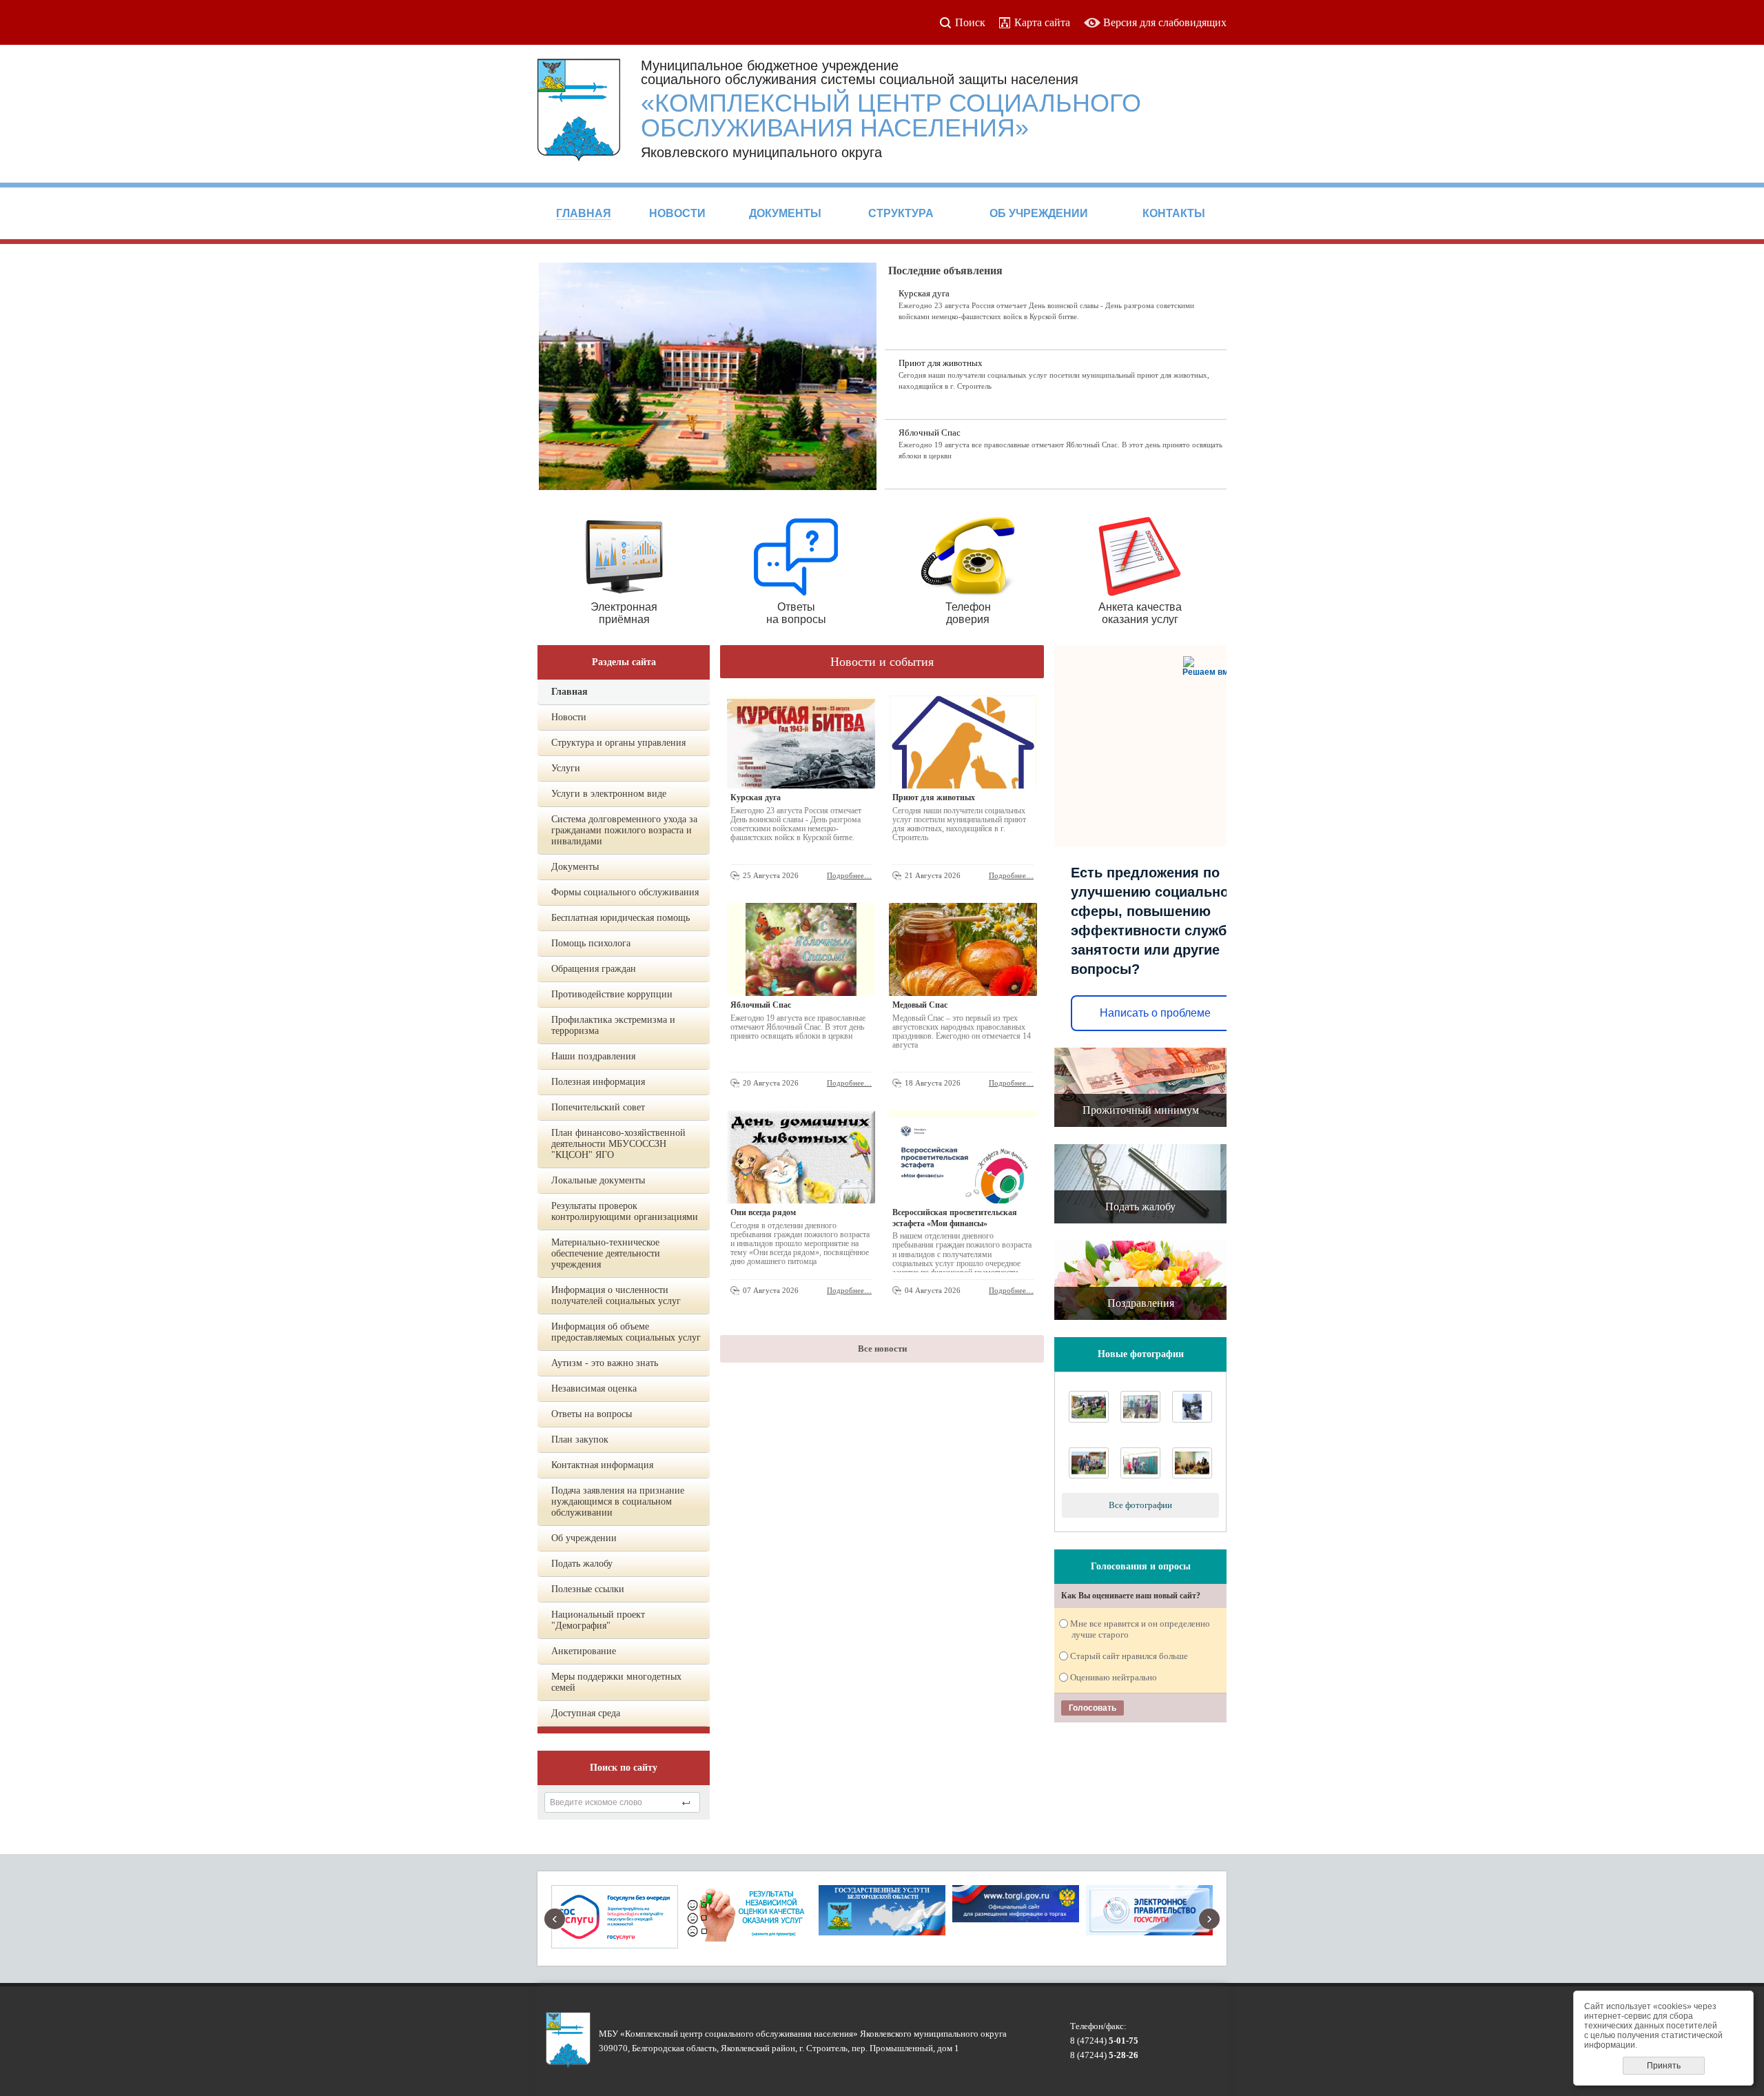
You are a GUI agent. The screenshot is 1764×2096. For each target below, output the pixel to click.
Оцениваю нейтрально (1114, 1677)
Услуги (566, 768)
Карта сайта (1042, 22)
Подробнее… (849, 875)
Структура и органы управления (618, 743)
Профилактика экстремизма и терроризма (613, 1025)
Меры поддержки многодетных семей (616, 1682)
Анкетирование (584, 1651)
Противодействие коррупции (612, 994)
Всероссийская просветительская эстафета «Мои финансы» (955, 1218)
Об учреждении (584, 1538)
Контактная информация (602, 1465)
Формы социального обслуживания (625, 892)
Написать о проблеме (1155, 1013)
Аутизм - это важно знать (605, 1363)
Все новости (882, 1349)
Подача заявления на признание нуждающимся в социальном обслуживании (618, 1502)
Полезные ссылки (588, 1589)
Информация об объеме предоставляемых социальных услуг (626, 1332)
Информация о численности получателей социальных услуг (616, 1295)
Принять (1664, 2066)
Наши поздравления (593, 1056)
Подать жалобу (582, 1564)
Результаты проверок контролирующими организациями (625, 1211)
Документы (575, 867)
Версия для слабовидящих (1165, 22)
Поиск (970, 22)
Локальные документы (598, 1180)
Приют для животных (941, 363)
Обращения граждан (594, 969)
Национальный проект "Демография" (598, 1620)
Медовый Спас (920, 1005)
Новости (569, 717)
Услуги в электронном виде (609, 794)
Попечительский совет (598, 1107)
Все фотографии (1140, 1505)
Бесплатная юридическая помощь (621, 918)
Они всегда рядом (763, 1212)
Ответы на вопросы (592, 1414)
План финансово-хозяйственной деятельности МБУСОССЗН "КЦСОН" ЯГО (618, 1144)
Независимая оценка (594, 1388)
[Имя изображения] (1089, 1475)
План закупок (580, 1439)
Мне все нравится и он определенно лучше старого (1141, 1629)
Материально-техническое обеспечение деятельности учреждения (606, 1253)
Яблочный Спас (930, 433)
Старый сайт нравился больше (1130, 1656)
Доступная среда (586, 1713)
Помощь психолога (591, 943)
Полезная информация (598, 1082)
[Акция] (1140, 1420)
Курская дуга (924, 293)
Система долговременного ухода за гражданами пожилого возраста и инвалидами (624, 830)
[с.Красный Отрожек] (1089, 1420)
